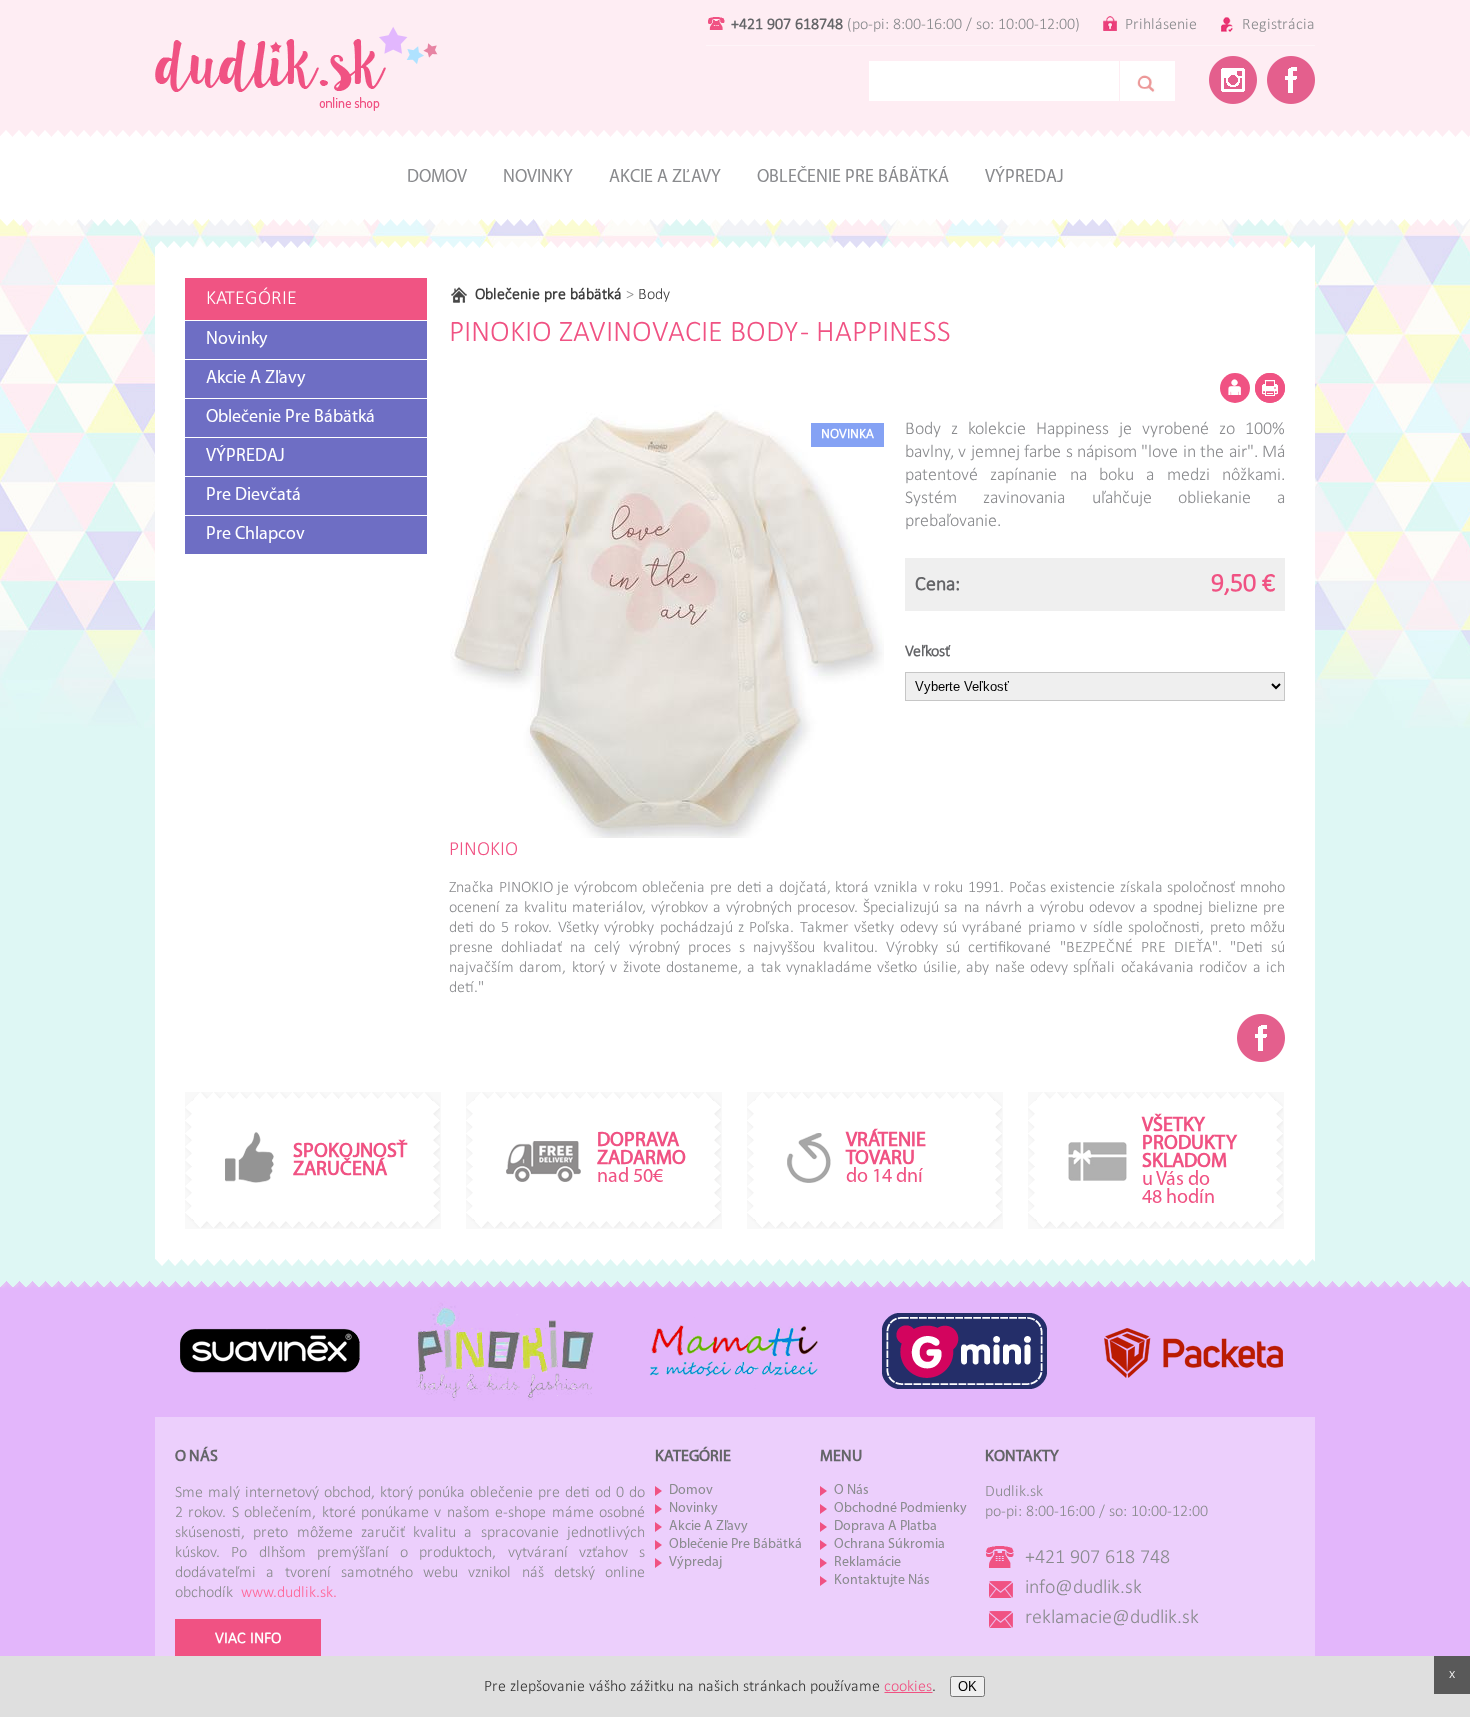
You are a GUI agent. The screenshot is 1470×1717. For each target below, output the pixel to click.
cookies (908, 1687)
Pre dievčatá (253, 496)
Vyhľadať (1147, 81)
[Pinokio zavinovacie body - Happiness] (666, 620)
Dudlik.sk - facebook (1291, 80)
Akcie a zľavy (665, 178)
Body (648, 295)
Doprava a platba (885, 1526)
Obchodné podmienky (900, 1508)
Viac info (248, 1639)
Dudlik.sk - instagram (1233, 80)
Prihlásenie (1161, 25)
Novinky (538, 178)
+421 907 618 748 (1097, 1558)
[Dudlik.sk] (296, 127)
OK (967, 1686)
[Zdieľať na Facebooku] (1261, 1038)
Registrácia (1278, 25)
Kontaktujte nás (882, 1580)
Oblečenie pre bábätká (853, 178)
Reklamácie (867, 1562)
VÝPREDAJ (245, 457)
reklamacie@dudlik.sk (1112, 1618)
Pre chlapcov (255, 535)
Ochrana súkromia (889, 1544)
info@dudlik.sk (1083, 1588)
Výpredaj (1024, 178)
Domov (437, 178)
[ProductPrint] (1270, 388)
